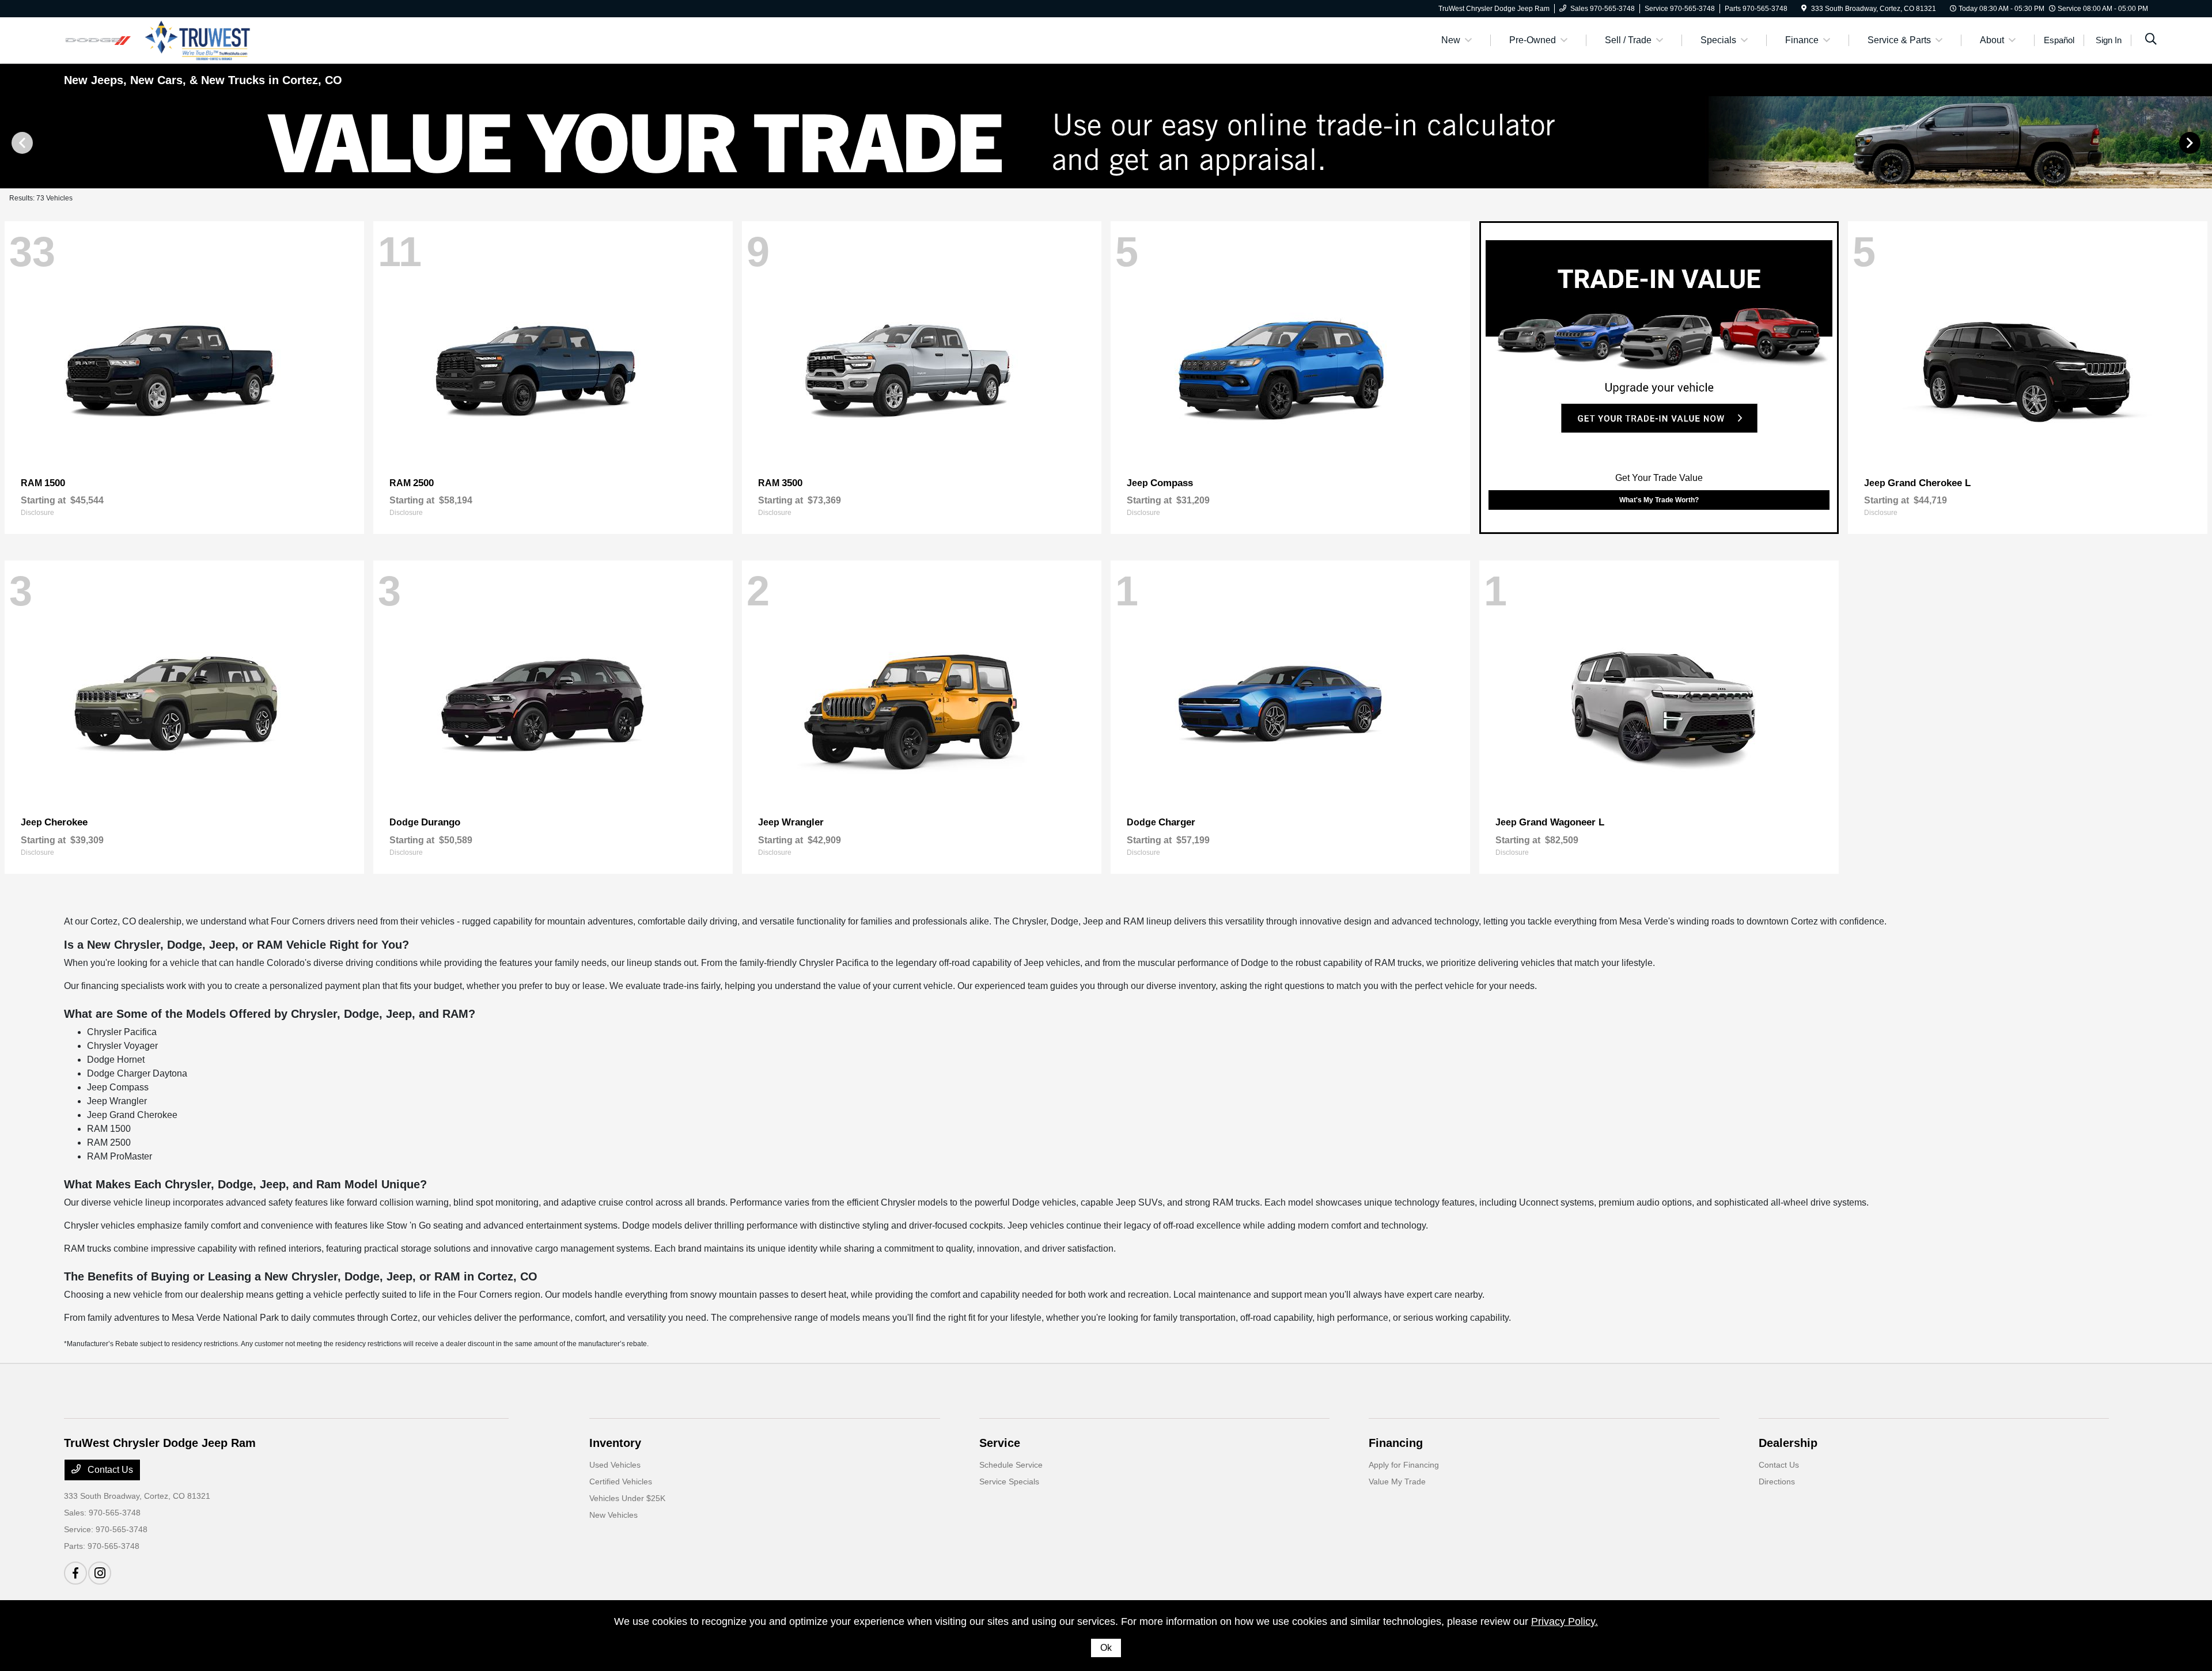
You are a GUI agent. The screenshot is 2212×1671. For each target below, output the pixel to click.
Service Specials (1009, 1481)
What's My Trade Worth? (1659, 500)
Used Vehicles (615, 1465)
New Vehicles (613, 1515)
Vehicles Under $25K (627, 1498)
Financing (1396, 1443)
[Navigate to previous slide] (9, 142)
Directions (1777, 1481)
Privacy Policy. (1565, 1621)
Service (1000, 1443)
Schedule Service (1011, 1465)
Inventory (615, 1443)
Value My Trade (1397, 1481)
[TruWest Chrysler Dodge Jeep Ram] (163, 39)
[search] (2151, 40)
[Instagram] (100, 1573)
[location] (1804, 9)
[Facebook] (75, 1573)
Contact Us (109, 1470)
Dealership (1788, 1443)
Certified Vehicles (621, 1481)
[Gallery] (1106, 142)
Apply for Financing (1404, 1465)
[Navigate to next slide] (2203, 142)
